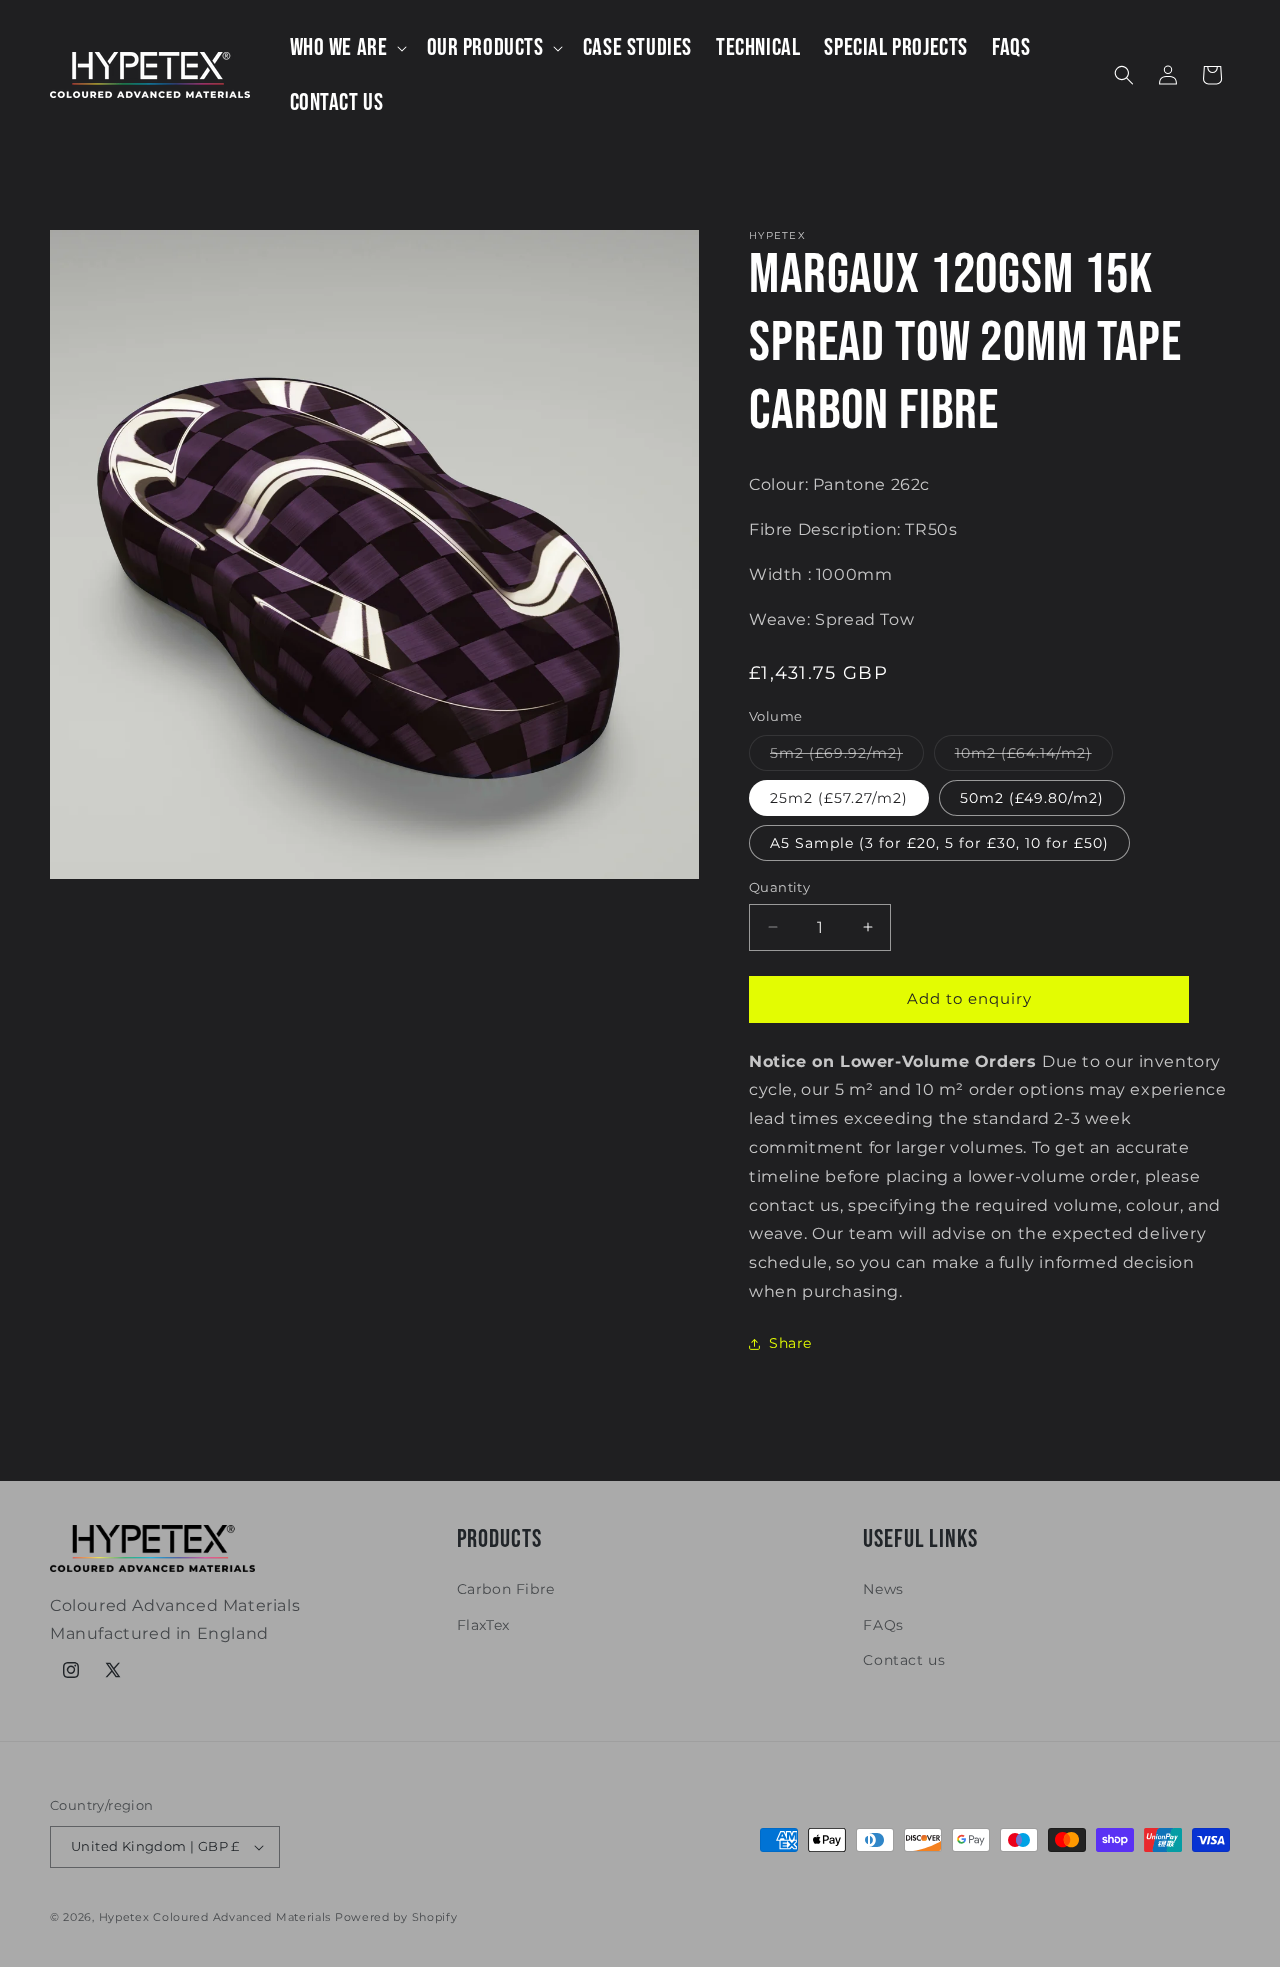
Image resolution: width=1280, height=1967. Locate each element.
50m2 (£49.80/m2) (1032, 798)
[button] (346, 47)
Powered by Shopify (396, 1917)
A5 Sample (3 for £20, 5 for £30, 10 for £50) (939, 843)
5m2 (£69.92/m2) (847, 757)
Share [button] (790, 1343)
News (883, 1589)
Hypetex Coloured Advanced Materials (215, 1917)
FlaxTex (483, 1625)
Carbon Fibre (506, 1589)
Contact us (904, 1660)
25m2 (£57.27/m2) (839, 798)
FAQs (883, 1625)
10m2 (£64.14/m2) (1034, 757)
